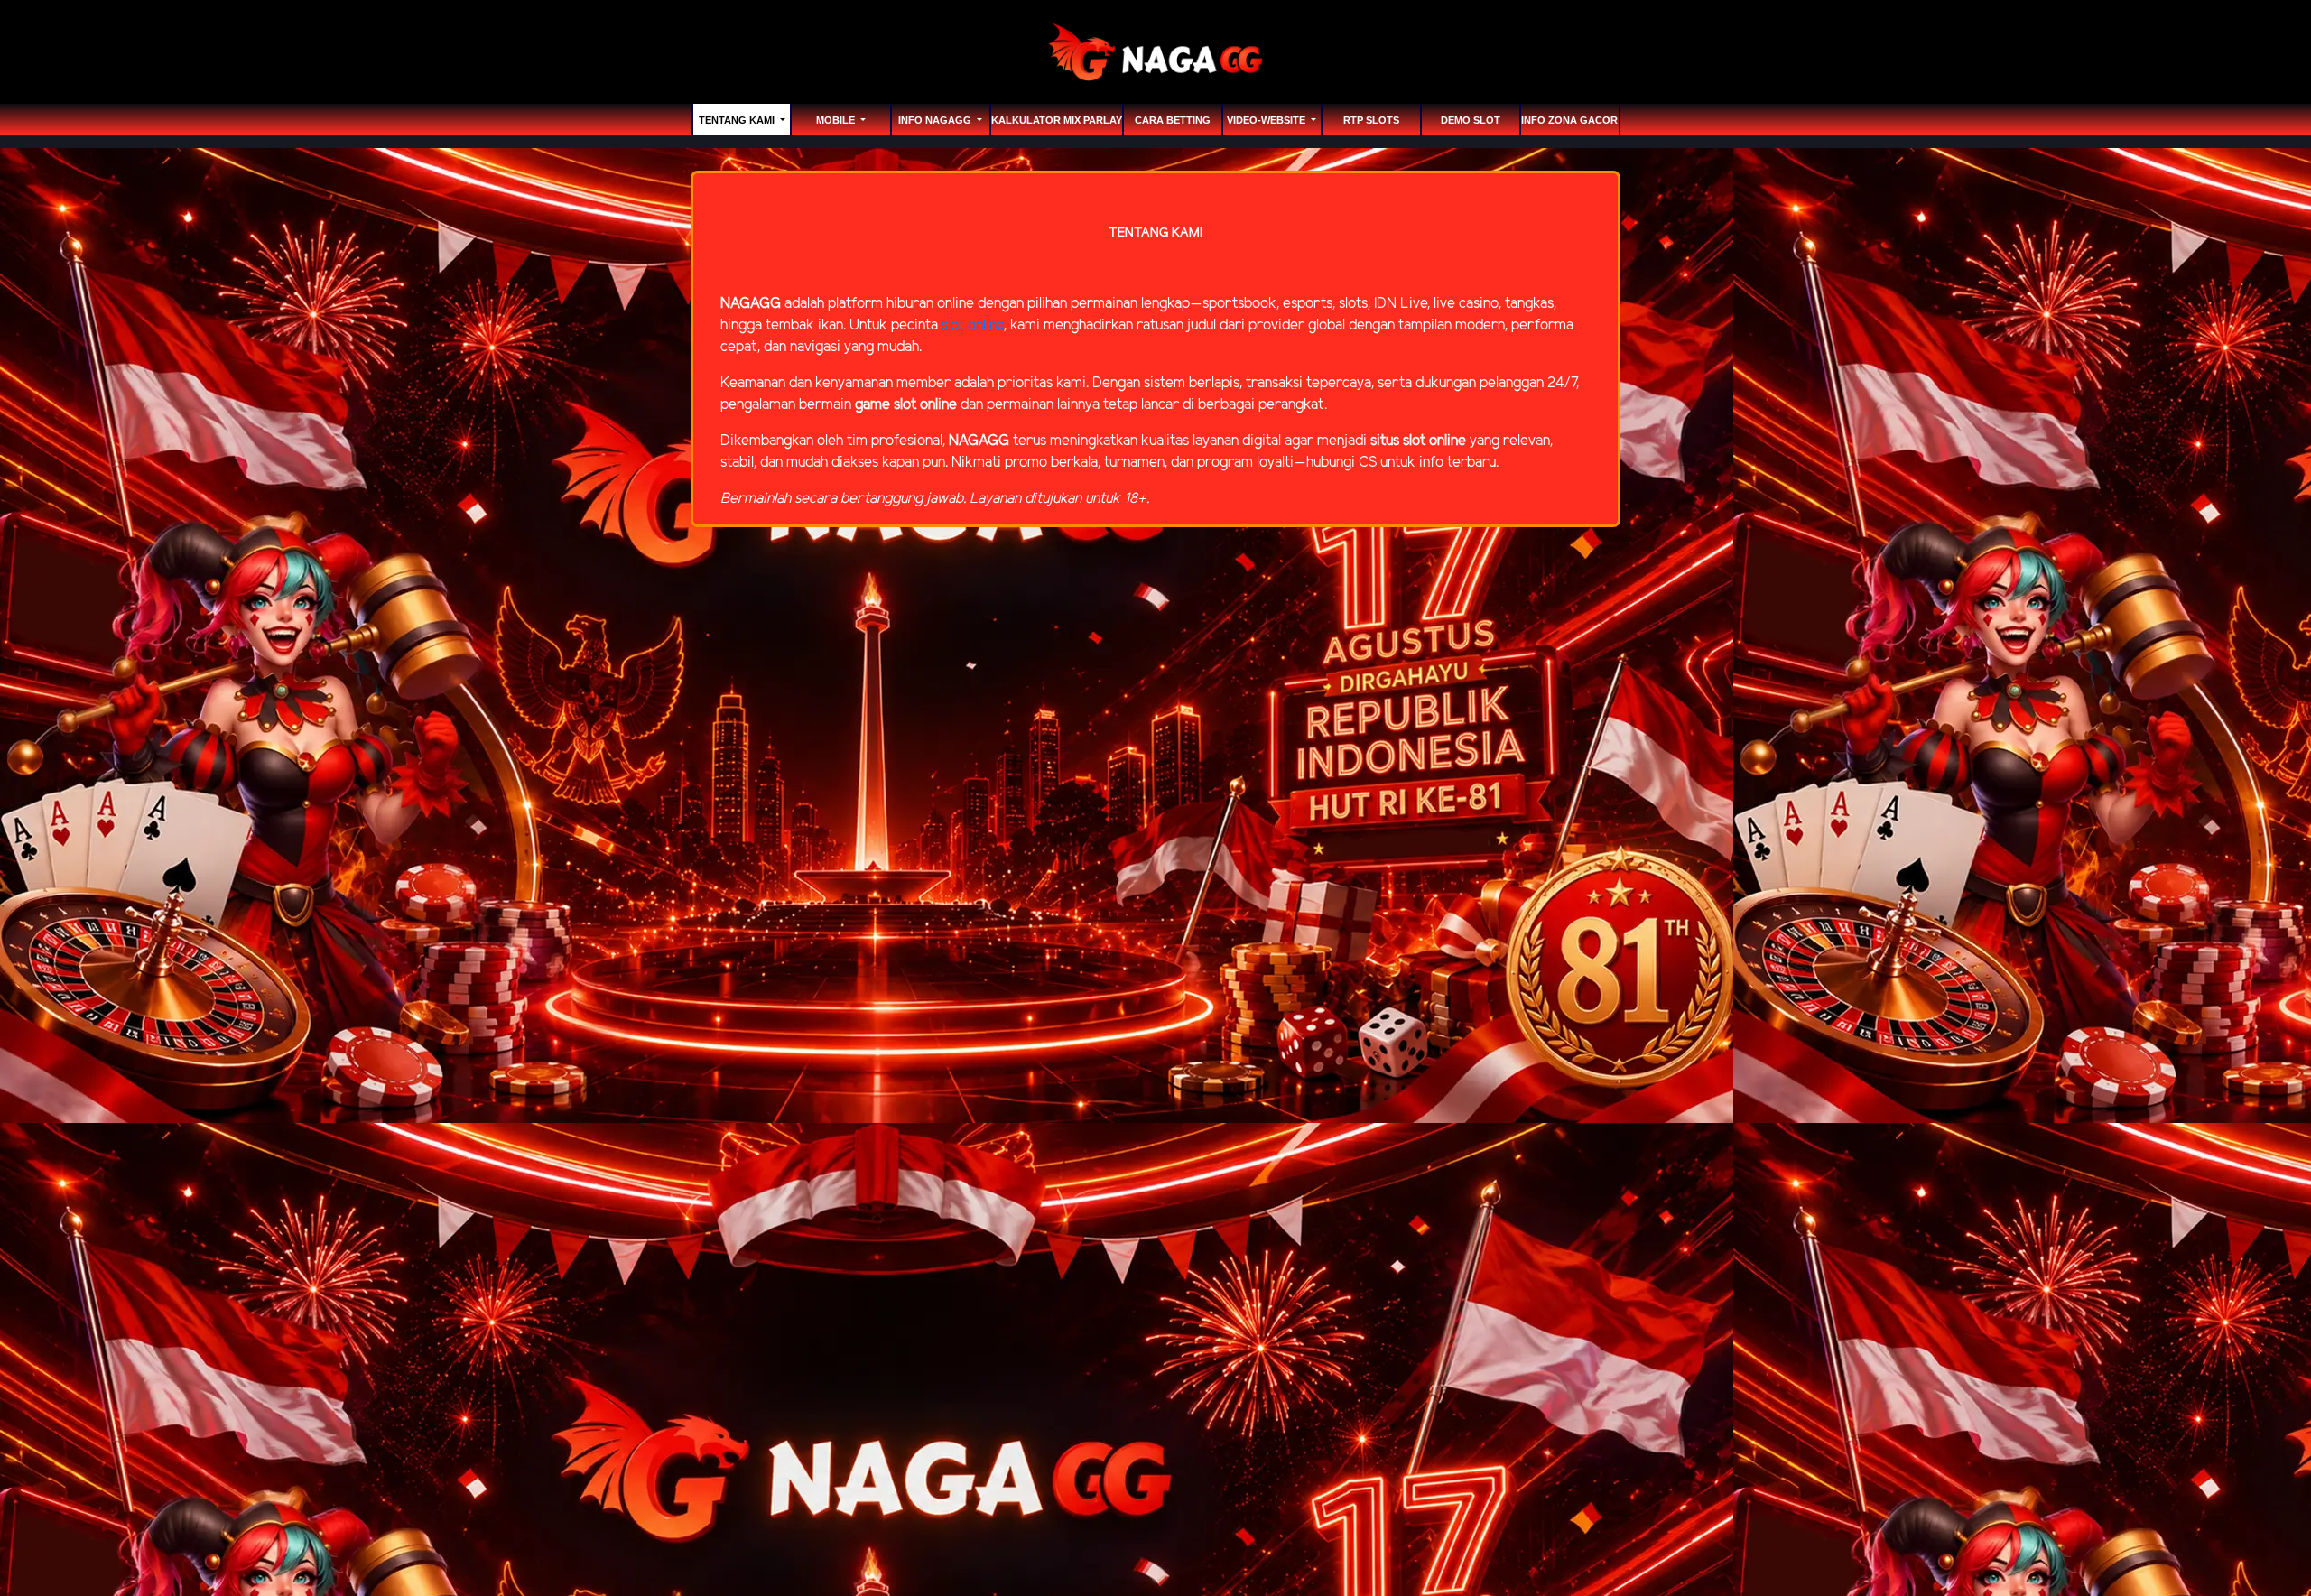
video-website (1267, 120)
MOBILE (837, 120)
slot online (973, 325)
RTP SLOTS (1371, 120)
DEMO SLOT (1471, 120)
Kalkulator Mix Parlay (1057, 120)
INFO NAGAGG (936, 120)
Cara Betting (1173, 120)
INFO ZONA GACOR (1569, 120)
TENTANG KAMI (738, 120)
